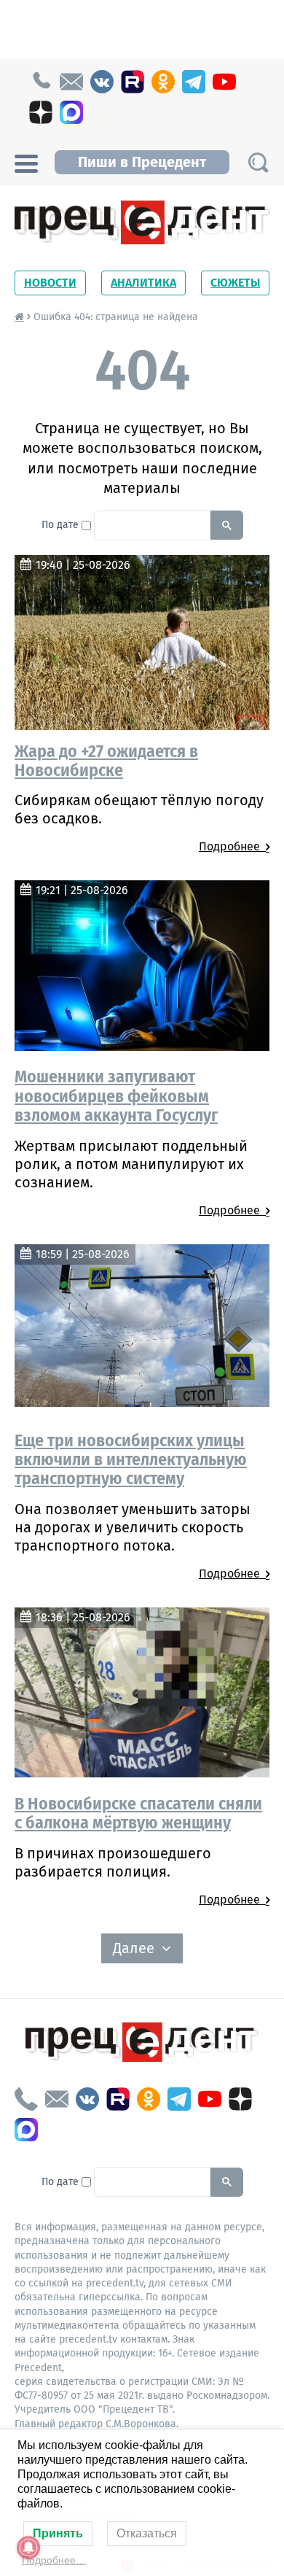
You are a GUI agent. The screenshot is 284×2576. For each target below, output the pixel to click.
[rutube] (133, 82)
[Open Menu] (26, 162)
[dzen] (41, 112)
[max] (71, 112)
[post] (71, 82)
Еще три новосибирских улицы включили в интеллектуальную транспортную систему (131, 1460)
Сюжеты (235, 283)
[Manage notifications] (28, 2548)
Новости (50, 283)
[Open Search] (258, 162)
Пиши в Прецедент (142, 162)
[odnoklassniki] (163, 82)
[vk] (102, 82)
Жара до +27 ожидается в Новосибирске (106, 761)
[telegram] (194, 82)
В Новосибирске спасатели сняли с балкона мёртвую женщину (138, 1813)
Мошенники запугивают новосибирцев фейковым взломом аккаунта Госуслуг (116, 1096)
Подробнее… (54, 2560)
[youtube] (224, 82)
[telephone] (41, 82)
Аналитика (143, 283)
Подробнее (232, 846)
